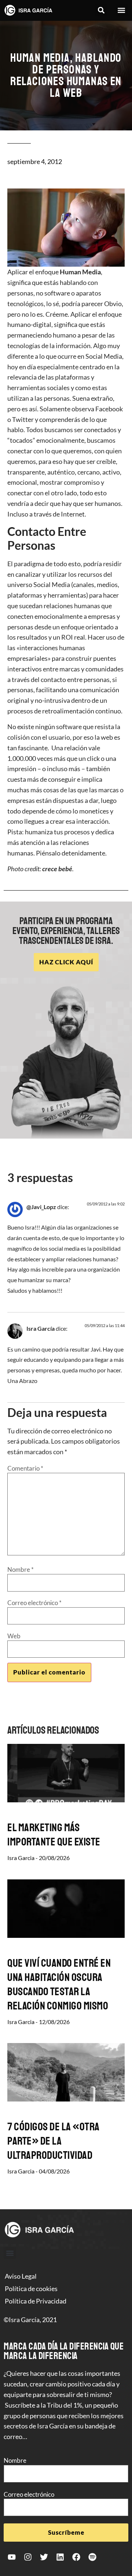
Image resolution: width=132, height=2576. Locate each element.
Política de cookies (31, 2289)
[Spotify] (92, 2557)
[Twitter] (44, 2557)
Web (14, 1636)
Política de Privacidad (36, 2301)
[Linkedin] (60, 2557)
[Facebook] (76, 2557)
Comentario (25, 1468)
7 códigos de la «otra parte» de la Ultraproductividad (54, 2141)
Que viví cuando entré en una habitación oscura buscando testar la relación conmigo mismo (59, 1984)
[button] (101, 10)
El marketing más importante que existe (54, 1835)
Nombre (21, 1569)
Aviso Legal (21, 2276)
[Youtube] (12, 2557)
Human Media (80, 272)
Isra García (41, 1328)
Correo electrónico (34, 1603)
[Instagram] (28, 2557)
